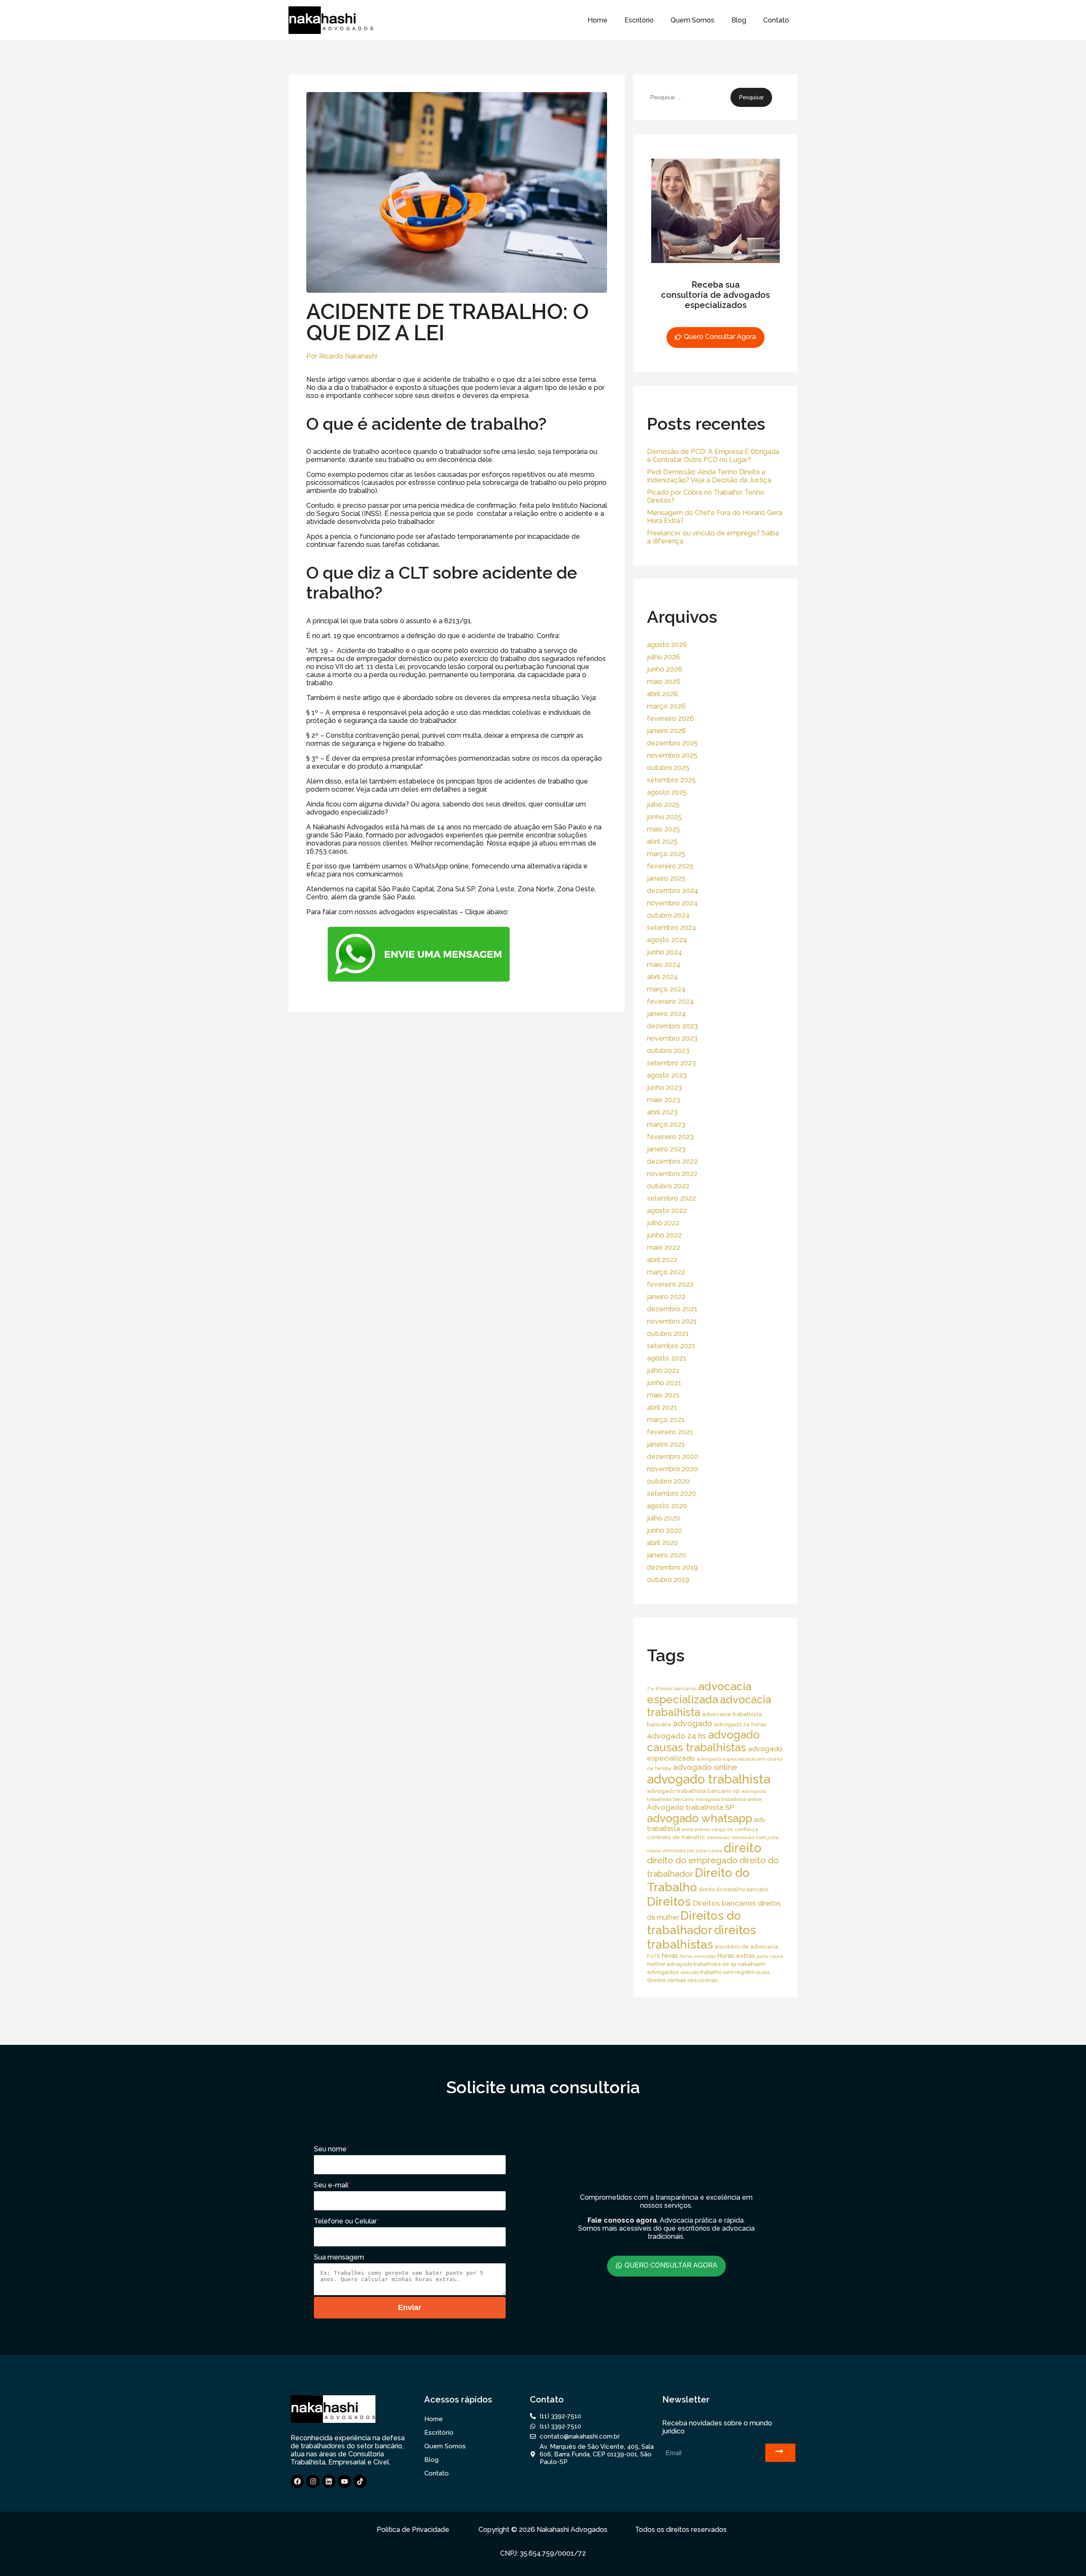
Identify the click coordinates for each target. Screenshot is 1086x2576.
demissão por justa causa (692, 1851)
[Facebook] (297, 2481)
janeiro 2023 (666, 1149)
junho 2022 (664, 1235)
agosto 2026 (667, 645)
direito (743, 1848)
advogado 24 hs (677, 1736)
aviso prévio (696, 1829)
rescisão (690, 1972)
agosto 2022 (667, 1211)
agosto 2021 (667, 1358)
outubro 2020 (668, 1481)
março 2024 (666, 989)
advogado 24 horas (740, 1724)
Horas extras (736, 1956)
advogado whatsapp (700, 1818)
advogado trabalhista (709, 1779)
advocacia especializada (699, 1693)
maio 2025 (663, 829)
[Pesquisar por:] (689, 97)
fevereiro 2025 (670, 866)
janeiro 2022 (666, 1297)
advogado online (705, 1767)
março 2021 (666, 1420)
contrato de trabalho (676, 1837)
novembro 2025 (672, 755)
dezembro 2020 (673, 1457)
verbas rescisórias (693, 1980)
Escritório (639, 20)
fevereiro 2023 (670, 1137)
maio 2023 (663, 1100)
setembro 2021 (671, 1346)
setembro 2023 (671, 1063)
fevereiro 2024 (670, 1001)
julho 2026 (663, 657)
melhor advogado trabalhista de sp (691, 1964)
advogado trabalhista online (729, 1799)
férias (670, 1956)
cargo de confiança (735, 1829)
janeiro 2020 (666, 1555)
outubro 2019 (668, 1580)
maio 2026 (664, 682)
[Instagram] (313, 2481)
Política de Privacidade (413, 2530)
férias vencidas (698, 1956)
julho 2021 (663, 1371)
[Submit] (780, 2453)
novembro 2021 (672, 1321)
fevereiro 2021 (670, 1432)
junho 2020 (665, 1530)
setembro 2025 (671, 780)
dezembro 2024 (673, 891)
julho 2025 (663, 805)
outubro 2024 (668, 915)
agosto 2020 (667, 1506)
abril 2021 (662, 1407)
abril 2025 (662, 841)
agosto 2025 (667, 792)
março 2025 (666, 854)
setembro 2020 (672, 1494)
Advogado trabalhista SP (691, 1807)
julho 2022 (663, 1223)
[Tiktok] (360, 2481)
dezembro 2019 (672, 1567)
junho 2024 (665, 952)
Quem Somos (693, 20)
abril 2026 (662, 694)
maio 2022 (663, 1247)
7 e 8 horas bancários (672, 1688)
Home (598, 20)
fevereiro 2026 (670, 718)
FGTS (653, 1956)
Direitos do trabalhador (694, 1923)
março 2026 (666, 706)
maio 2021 (663, 1395)
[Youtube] (344, 2481)
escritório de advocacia (747, 1947)
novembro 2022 (672, 1174)
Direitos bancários (724, 1903)
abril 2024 (662, 977)
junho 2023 (664, 1088)
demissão (718, 1837)
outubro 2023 (668, 1051)
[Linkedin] (329, 2481)
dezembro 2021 (672, 1309)
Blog (739, 20)
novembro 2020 (672, 1469)
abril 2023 (662, 1112)
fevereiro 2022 (670, 1284)
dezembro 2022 (672, 1161)
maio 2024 (664, 965)
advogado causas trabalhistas (703, 1741)
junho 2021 (664, 1383)
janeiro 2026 (666, 731)
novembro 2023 (672, 1038)
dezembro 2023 (672, 1026)
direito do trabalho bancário (733, 1889)
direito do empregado (692, 1860)
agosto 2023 (667, 1075)
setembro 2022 (671, 1198)
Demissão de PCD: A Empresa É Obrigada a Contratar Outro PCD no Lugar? (713, 456)
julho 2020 (663, 1518)
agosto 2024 (667, 940)
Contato (776, 20)
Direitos (669, 1901)
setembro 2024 (672, 928)
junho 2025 (664, 817)
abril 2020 (662, 1543)
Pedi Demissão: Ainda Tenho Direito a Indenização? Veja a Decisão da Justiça (709, 476)
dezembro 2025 (672, 743)
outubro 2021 (668, 1334)
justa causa (770, 1956)
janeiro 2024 (666, 1014)
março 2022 (666, 1272)
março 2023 (666, 1124)
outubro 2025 (668, 768)
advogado (693, 1723)
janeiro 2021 (666, 1444)
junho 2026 (665, 669)
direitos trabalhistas (701, 1937)
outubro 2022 (668, 1186)
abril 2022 (662, 1260)
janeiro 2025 (666, 878)
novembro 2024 (672, 903)
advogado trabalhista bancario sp (693, 1791)
